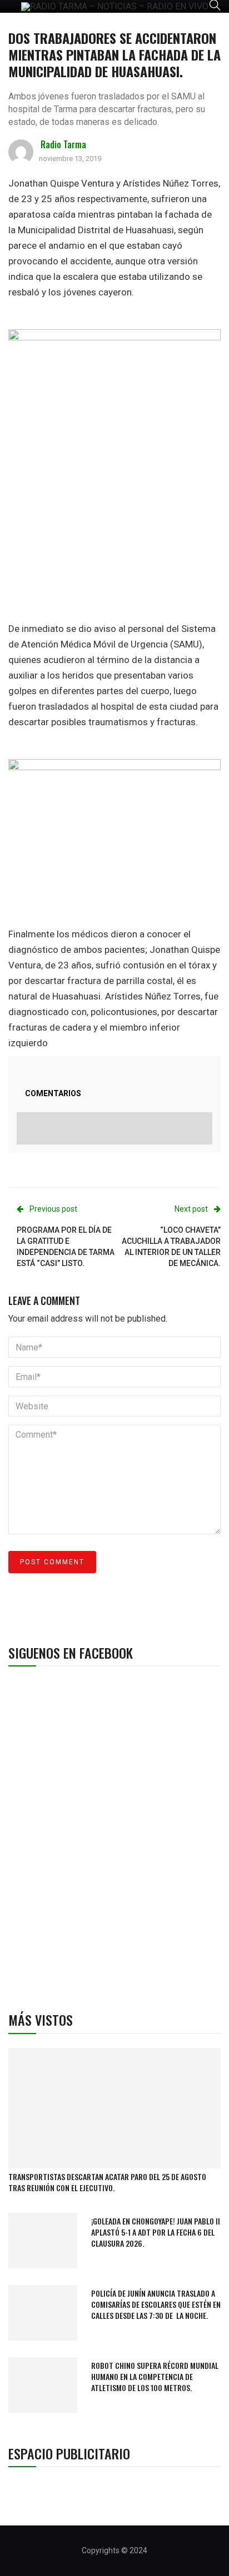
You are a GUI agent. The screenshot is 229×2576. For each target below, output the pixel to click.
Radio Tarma (63, 144)
